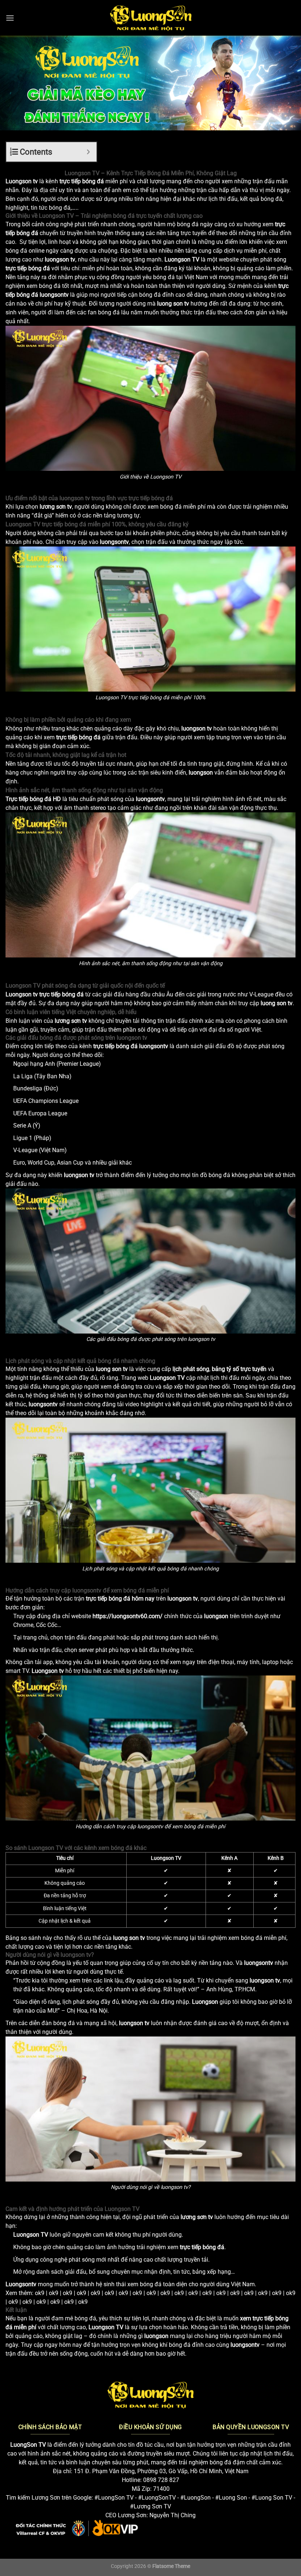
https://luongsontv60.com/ (128, 1616)
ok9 (40, 2293)
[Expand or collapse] (88, 152)
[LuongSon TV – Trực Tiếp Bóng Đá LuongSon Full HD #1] (151, 18)
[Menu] (10, 18)
